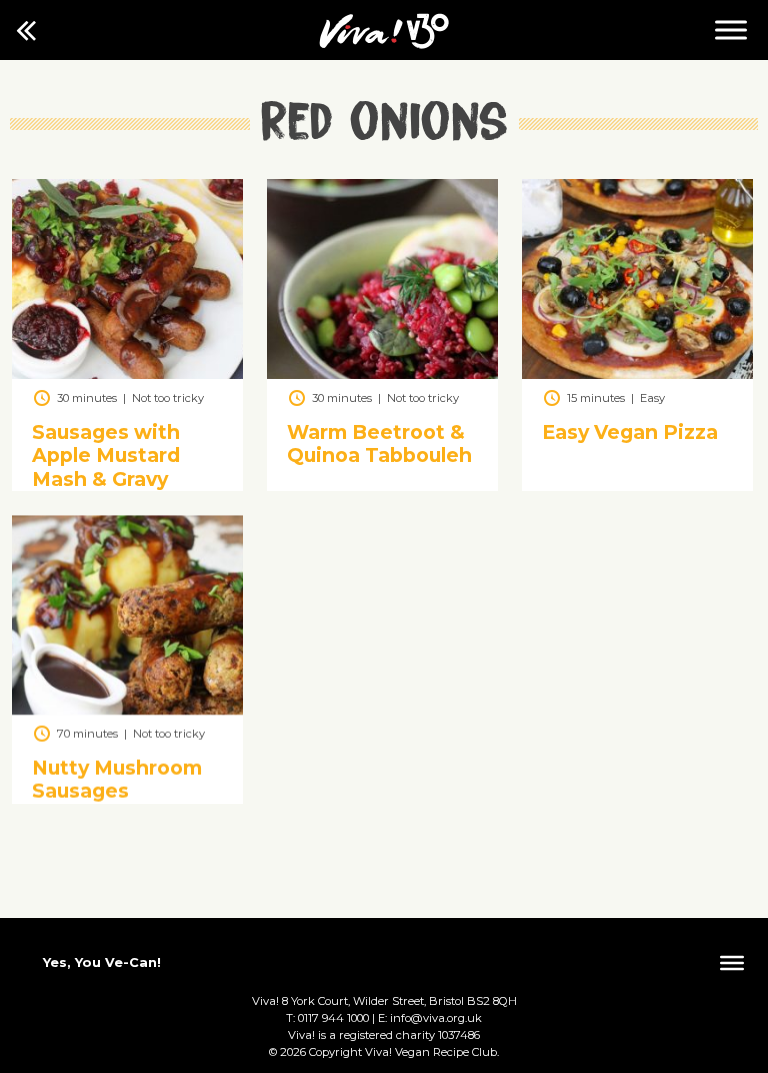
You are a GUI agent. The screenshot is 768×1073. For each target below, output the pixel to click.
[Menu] (731, 29)
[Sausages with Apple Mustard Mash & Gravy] (127, 373)
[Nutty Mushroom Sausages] (127, 709)
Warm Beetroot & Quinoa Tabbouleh (379, 444)
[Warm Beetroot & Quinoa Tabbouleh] (382, 373)
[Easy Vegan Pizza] (637, 373)
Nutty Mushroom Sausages (117, 779)
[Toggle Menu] (732, 963)
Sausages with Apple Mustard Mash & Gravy (106, 456)
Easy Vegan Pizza (630, 433)
